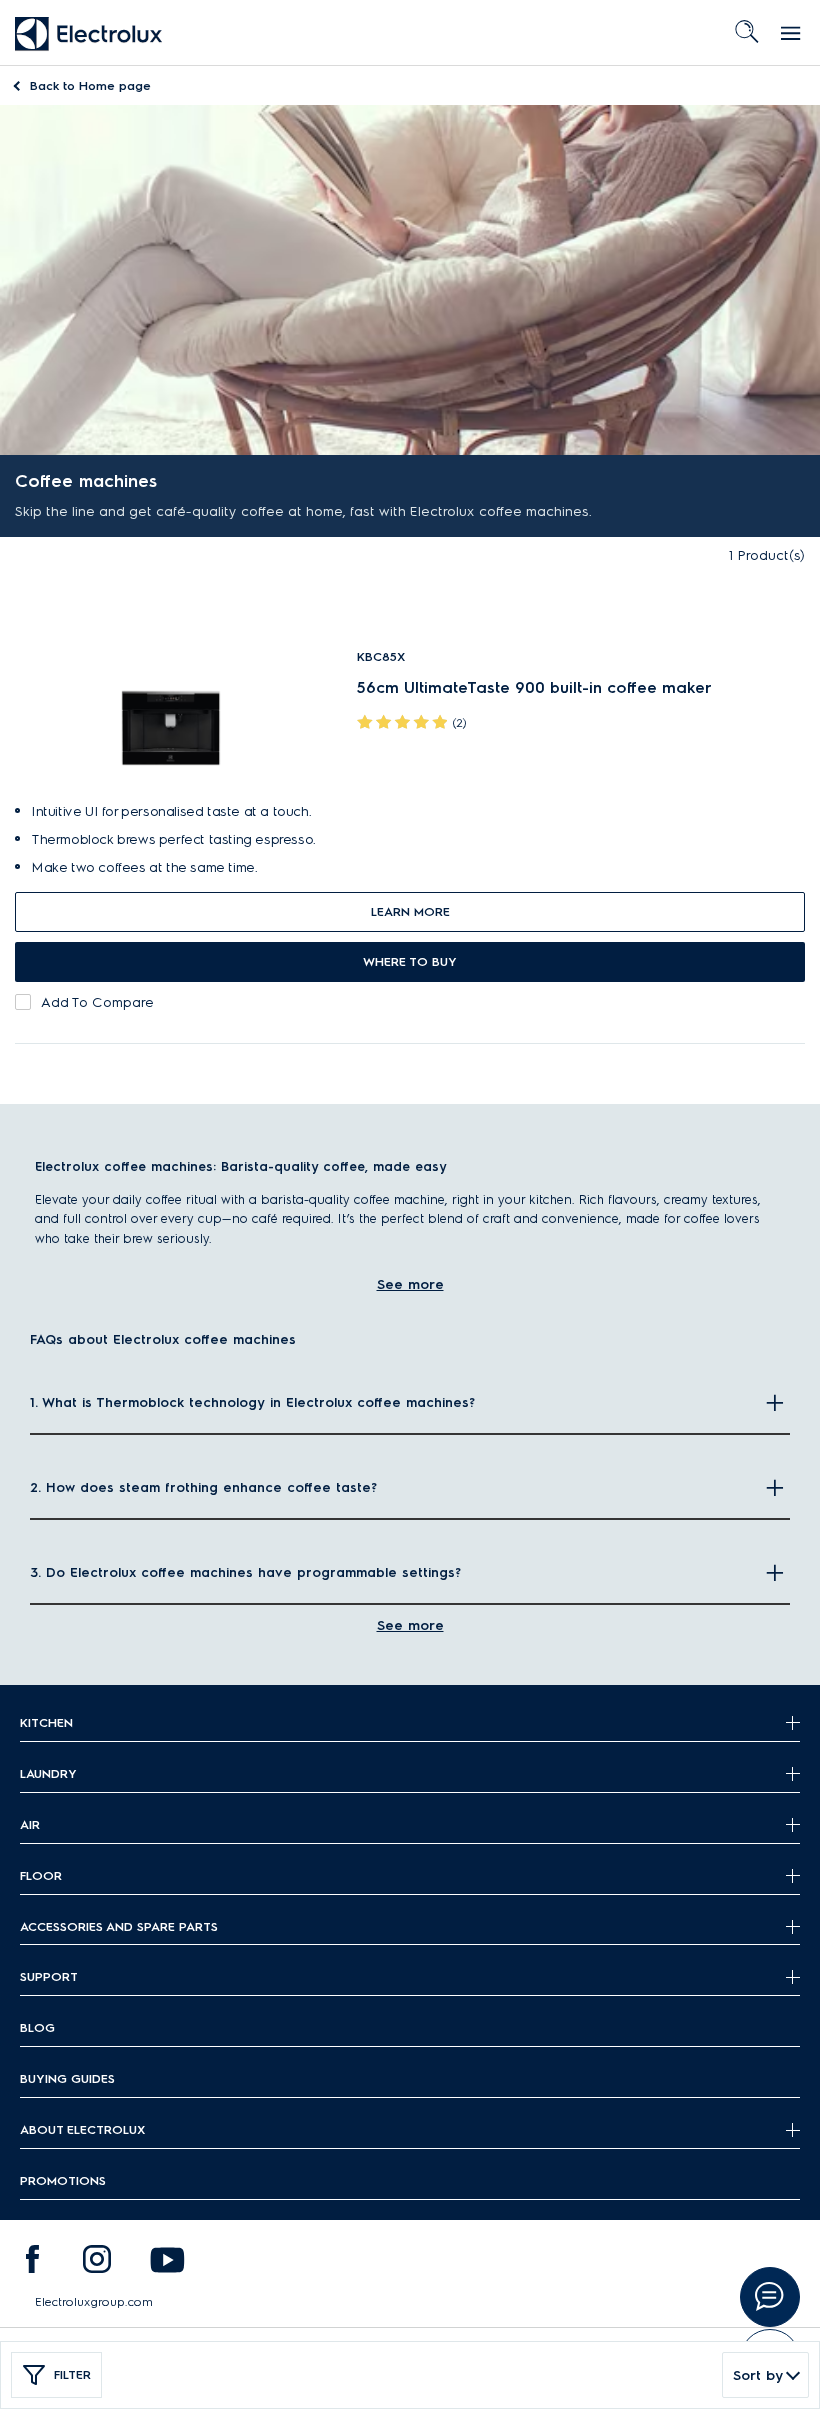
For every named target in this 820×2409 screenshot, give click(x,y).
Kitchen (46, 1722)
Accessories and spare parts (119, 1926)
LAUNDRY (48, 1773)
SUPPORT (49, 1976)
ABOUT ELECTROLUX (82, 2129)
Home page (90, 85)
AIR (30, 1824)
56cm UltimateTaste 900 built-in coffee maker (534, 687)
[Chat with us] (770, 2297)
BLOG (37, 2027)
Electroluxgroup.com (94, 2301)
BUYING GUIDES (67, 2078)
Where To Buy (410, 961)
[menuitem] (32, 2264)
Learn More (410, 911)
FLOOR (41, 1875)
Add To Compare (97, 1002)
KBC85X (381, 656)
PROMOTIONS (63, 2180)
